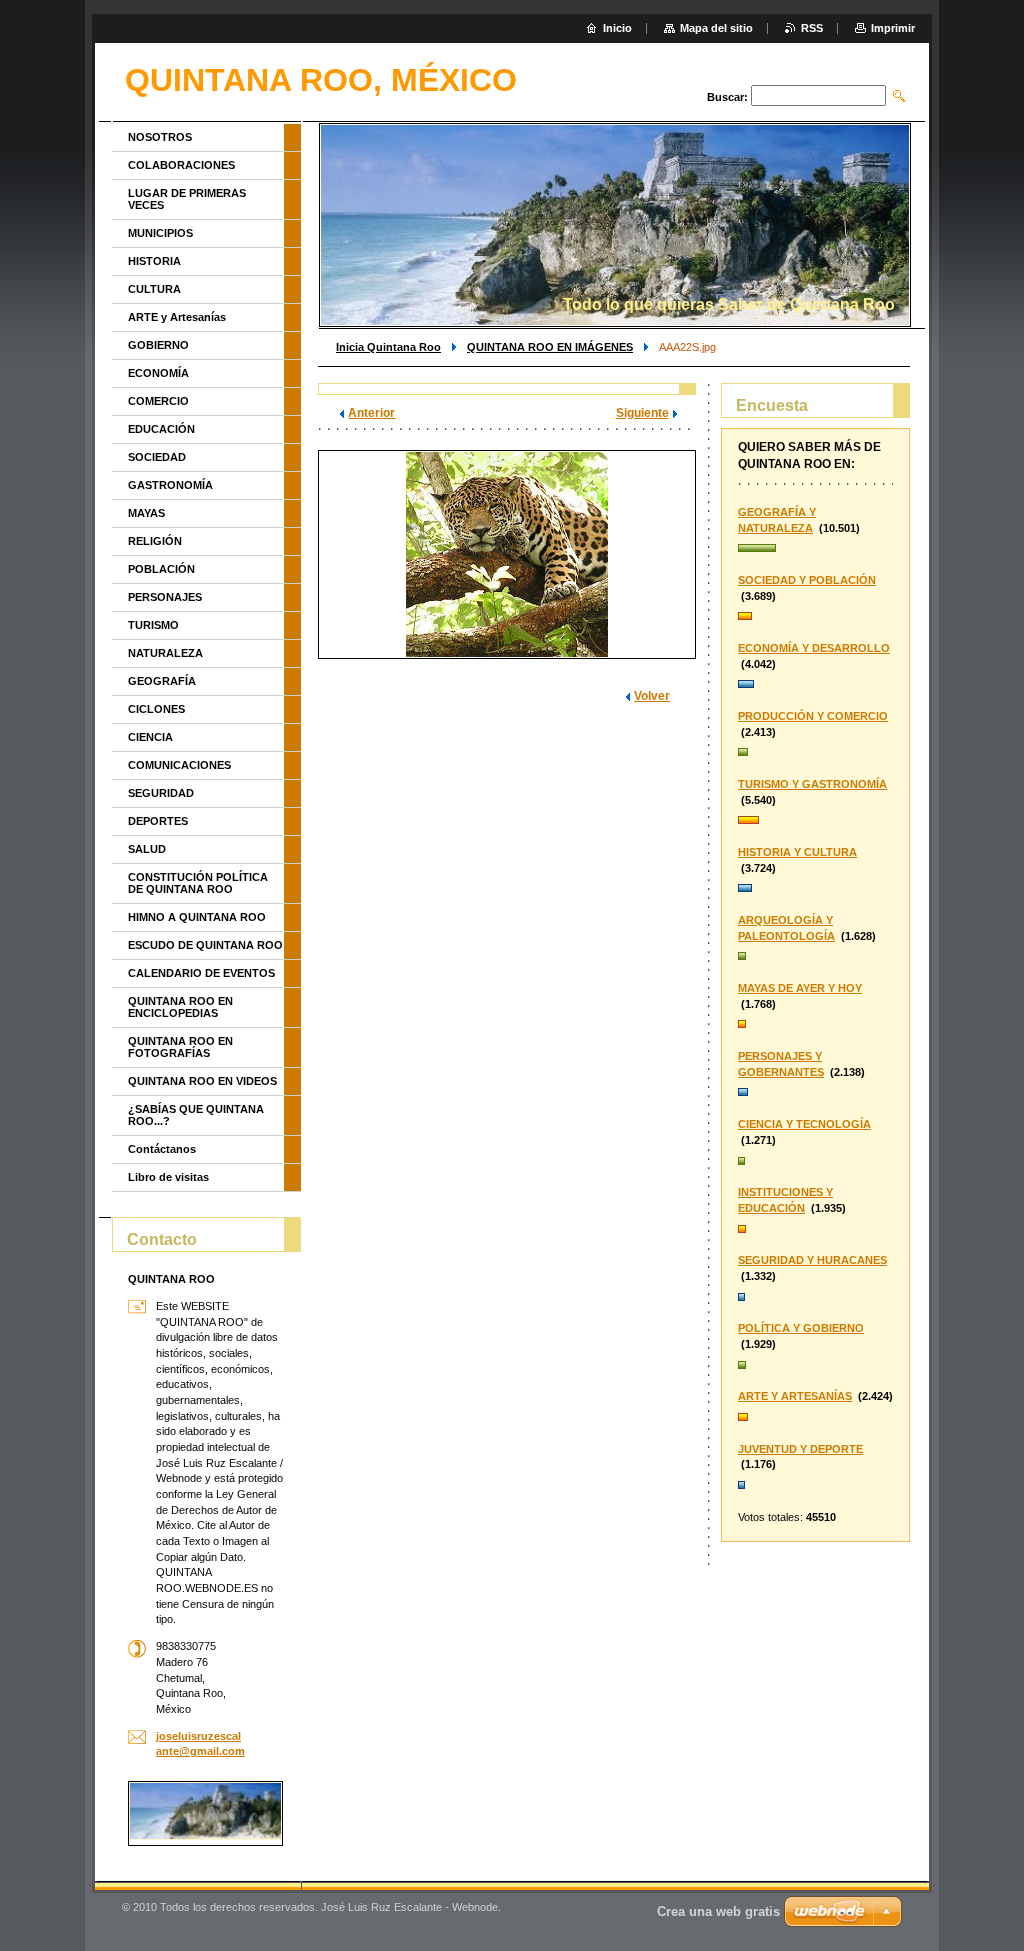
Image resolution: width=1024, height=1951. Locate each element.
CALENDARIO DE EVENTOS (201, 973)
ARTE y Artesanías (177, 317)
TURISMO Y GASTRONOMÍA (812, 784)
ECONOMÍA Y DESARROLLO (814, 648)
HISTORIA (154, 261)
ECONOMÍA (158, 373)
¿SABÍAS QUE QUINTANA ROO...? (196, 1115)
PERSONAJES (165, 597)
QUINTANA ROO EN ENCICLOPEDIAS (180, 1007)
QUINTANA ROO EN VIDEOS (202, 1081)
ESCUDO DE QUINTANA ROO (205, 945)
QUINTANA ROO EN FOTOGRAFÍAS (180, 1047)
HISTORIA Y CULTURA (797, 852)
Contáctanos (162, 1149)
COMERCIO (158, 401)
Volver (652, 696)
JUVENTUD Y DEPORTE (800, 1449)
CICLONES (156, 709)
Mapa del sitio (716, 28)
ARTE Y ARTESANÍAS (795, 1396)
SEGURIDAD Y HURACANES (812, 1260)
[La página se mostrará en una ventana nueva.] (507, 554)
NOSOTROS (160, 137)
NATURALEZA (165, 653)
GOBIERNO (158, 345)
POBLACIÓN (161, 569)
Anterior (371, 413)
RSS (812, 28)
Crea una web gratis (718, 1911)
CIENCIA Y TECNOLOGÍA (804, 1124)
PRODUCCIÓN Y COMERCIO (813, 716)
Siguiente (642, 413)
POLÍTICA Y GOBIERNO (801, 1328)
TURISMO (153, 625)
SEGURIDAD (161, 793)
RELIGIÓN (155, 541)
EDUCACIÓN (161, 429)
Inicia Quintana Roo (388, 347)
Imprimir (893, 28)
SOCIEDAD (157, 457)
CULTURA (154, 289)
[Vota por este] (815, 549)
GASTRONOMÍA (170, 485)
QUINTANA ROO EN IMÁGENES (550, 347)
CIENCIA (150, 737)
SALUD (147, 849)
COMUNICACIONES (179, 765)
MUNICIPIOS (160, 233)
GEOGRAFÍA (162, 681)
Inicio (617, 28)
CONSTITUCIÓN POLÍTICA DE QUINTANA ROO (198, 883)
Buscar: (727, 97)
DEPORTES (158, 821)
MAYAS (146, 513)
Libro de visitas (168, 1177)
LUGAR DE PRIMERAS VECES (187, 199)
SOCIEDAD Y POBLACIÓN (807, 580)
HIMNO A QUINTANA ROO (197, 917)
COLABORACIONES (181, 165)
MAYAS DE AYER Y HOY (800, 988)
